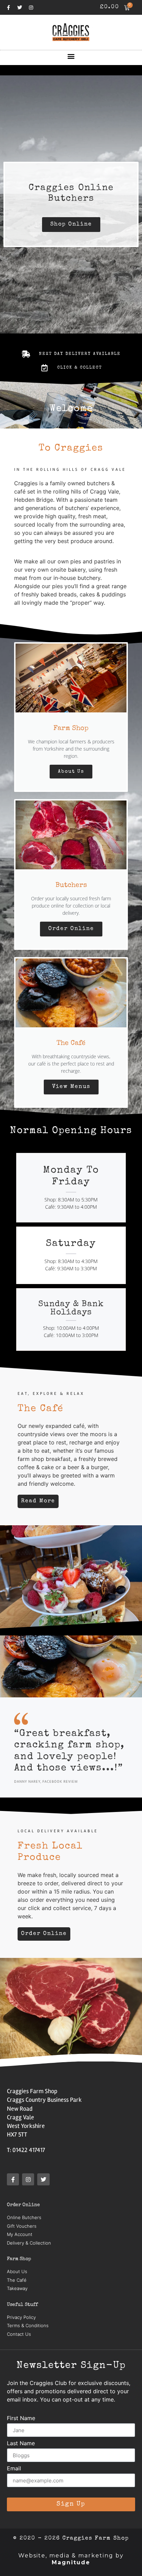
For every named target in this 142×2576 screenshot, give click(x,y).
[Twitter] (20, 8)
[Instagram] (31, 8)
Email (14, 2469)
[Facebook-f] (8, 8)
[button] (71, 56)
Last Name (21, 2444)
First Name (21, 2418)
